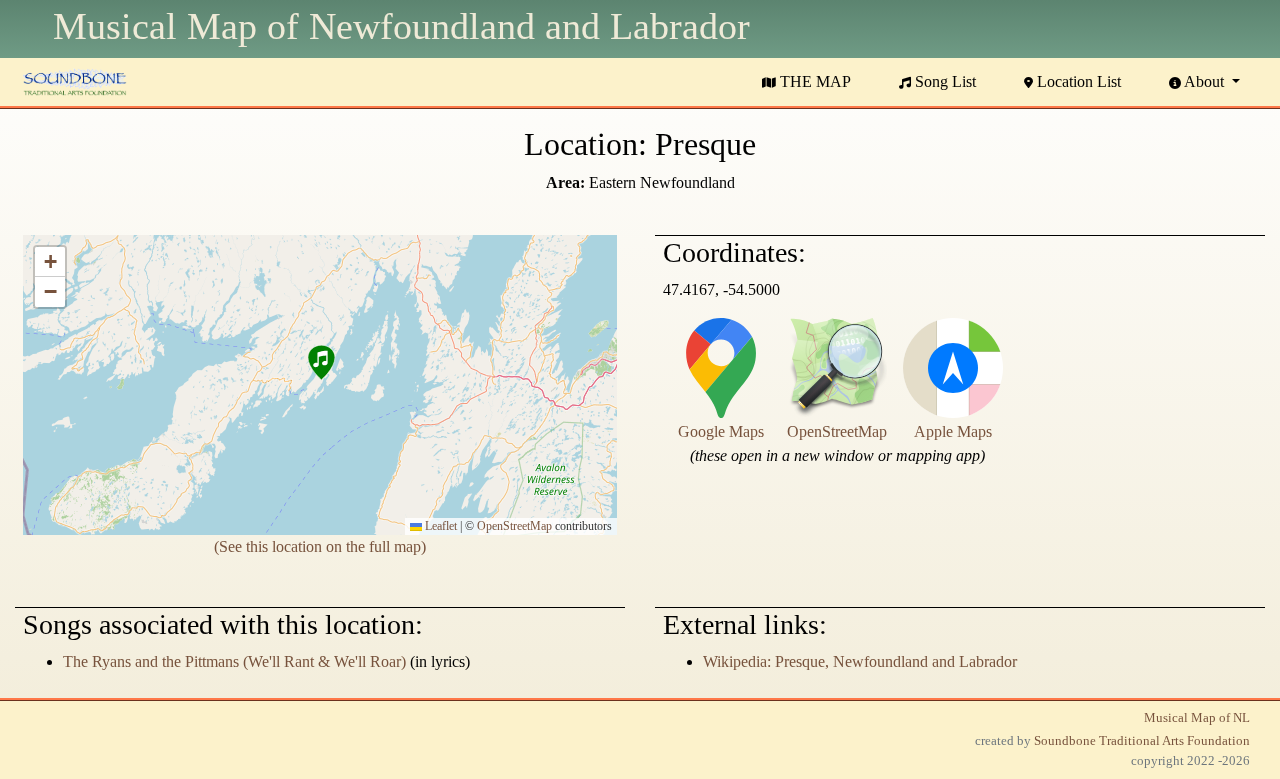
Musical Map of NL (1197, 718)
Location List (1077, 81)
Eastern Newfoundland (662, 182)
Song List (943, 81)
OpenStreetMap (514, 526)
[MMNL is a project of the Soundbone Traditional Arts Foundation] (75, 79)
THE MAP (813, 81)
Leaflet (439, 526)
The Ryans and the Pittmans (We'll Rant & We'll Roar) (234, 661)
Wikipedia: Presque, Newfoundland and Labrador (860, 661)
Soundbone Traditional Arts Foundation (1142, 741)
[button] (320, 365)
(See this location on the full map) (320, 546)
